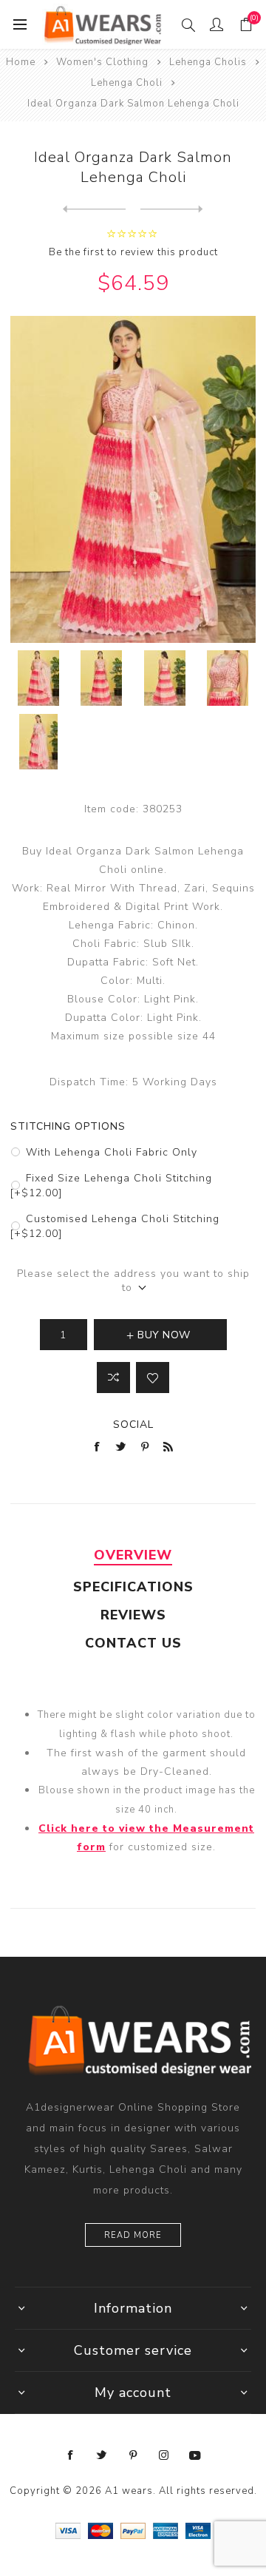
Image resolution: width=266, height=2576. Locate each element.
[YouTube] (195, 2455)
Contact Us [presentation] (133, 1643)
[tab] (133, 1555)
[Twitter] (102, 2455)
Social (133, 1424)
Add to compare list (113, 1378)
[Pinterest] (133, 2455)
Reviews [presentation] (133, 1615)
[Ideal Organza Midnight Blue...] (172, 209)
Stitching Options (68, 1126)
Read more (133, 2235)
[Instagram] (164, 2455)
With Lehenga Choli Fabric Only (112, 1152)
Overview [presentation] (133, 1555)
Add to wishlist (153, 1378)
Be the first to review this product (133, 252)
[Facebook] (71, 2455)
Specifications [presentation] (133, 1587)
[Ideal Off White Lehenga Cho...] (94, 209)
